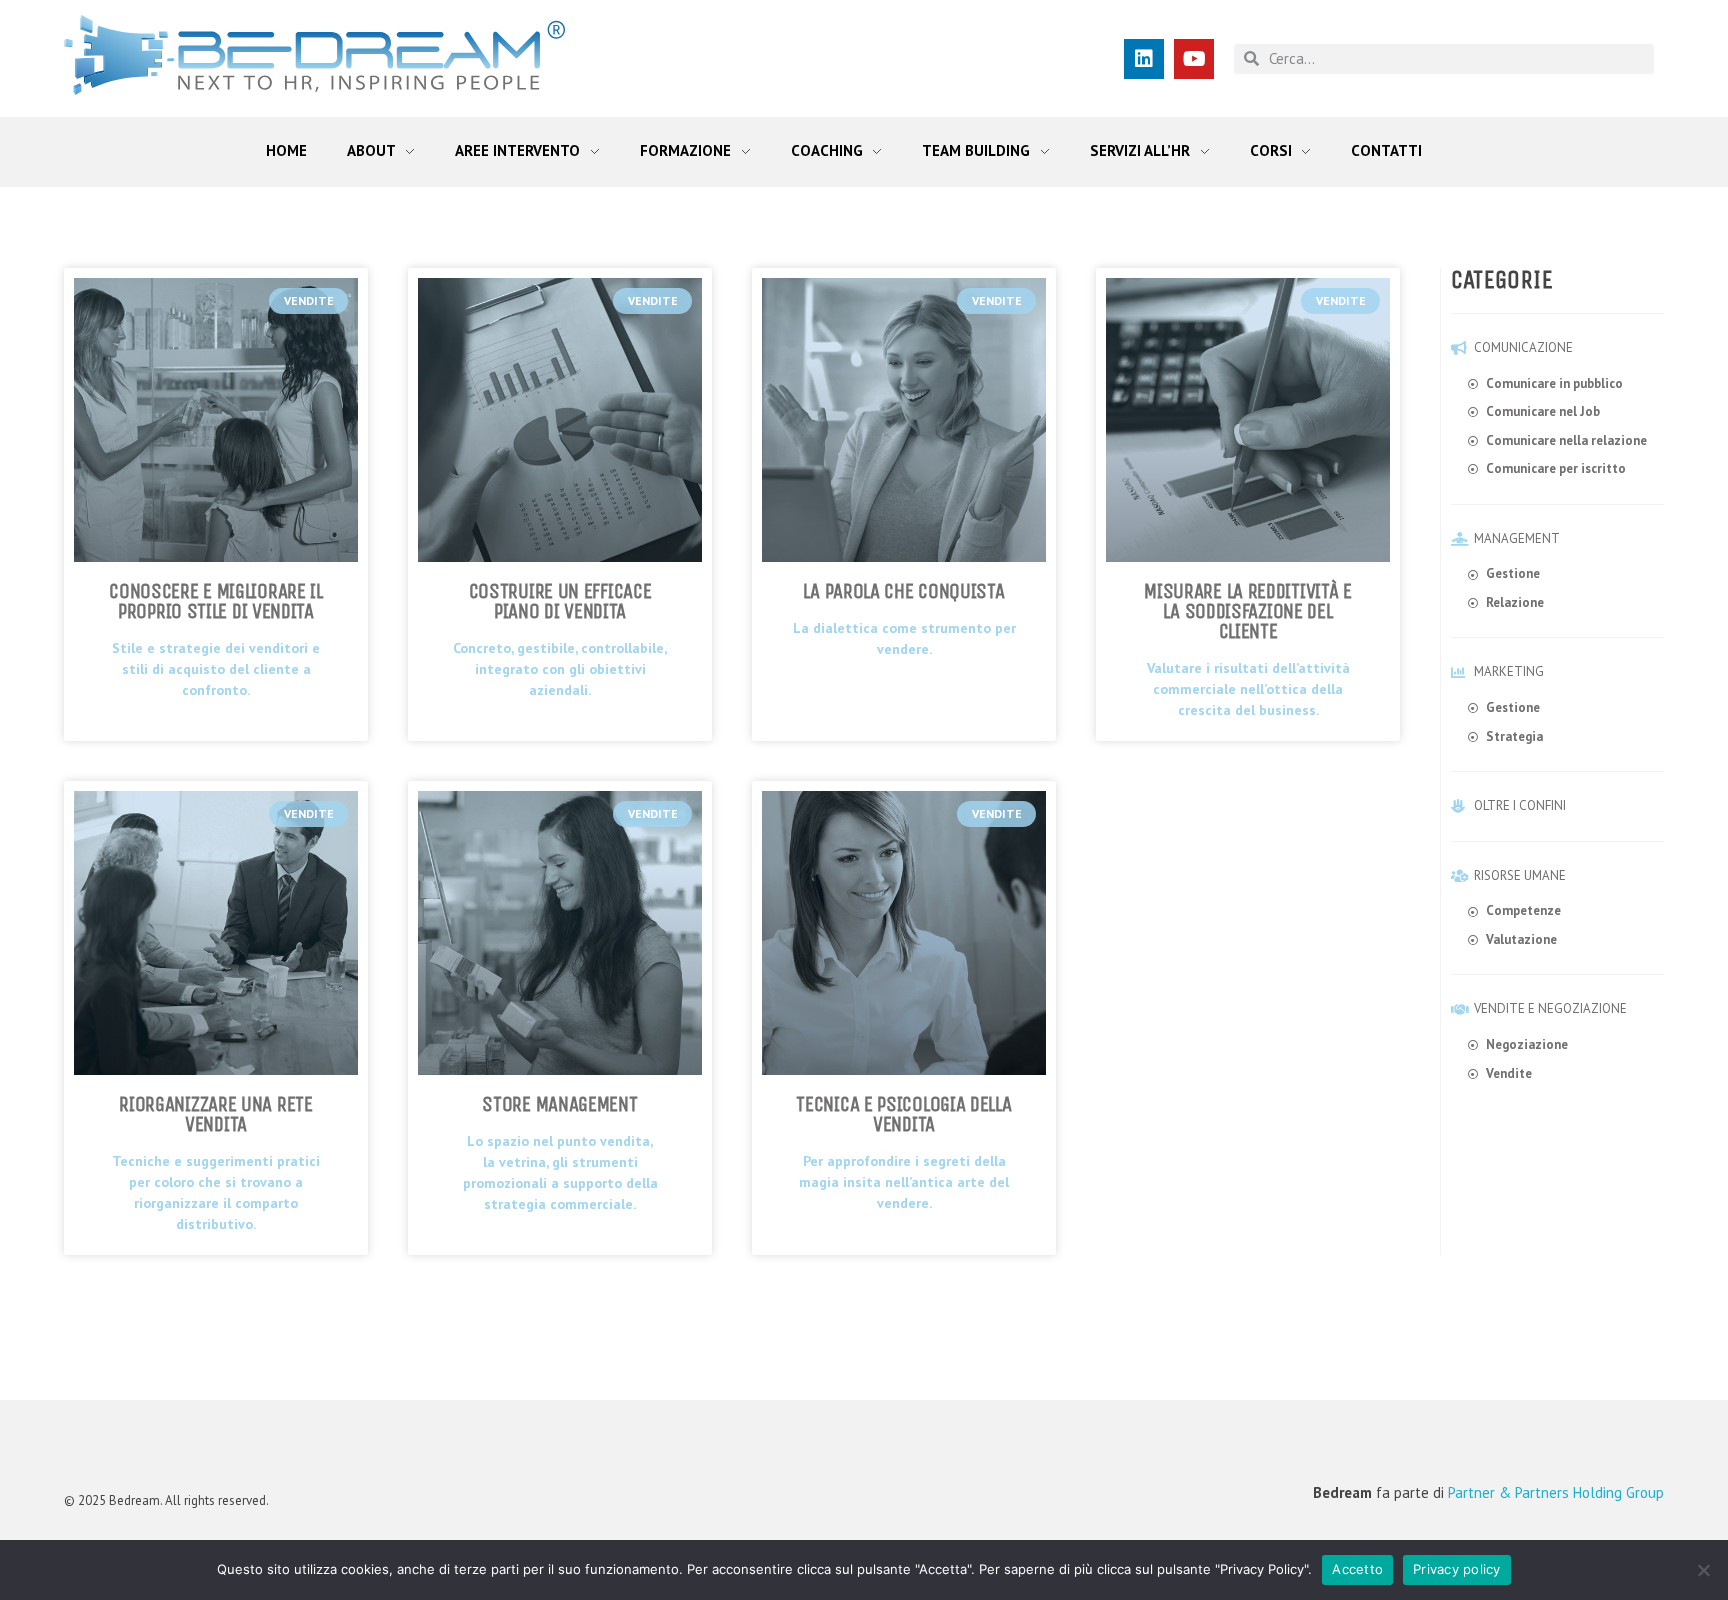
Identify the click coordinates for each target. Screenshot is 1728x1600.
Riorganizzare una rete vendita (215, 1114)
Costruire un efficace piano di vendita (560, 601)
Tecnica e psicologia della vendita (903, 1114)
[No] (1703, 1570)
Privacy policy (1457, 1569)
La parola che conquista (903, 591)
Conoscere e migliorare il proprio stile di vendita (216, 601)
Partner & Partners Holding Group (1556, 1492)
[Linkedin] (1144, 59)
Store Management (559, 1104)
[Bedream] (314, 55)
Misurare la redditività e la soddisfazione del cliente (1248, 611)
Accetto (1357, 1569)
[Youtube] (1194, 59)
